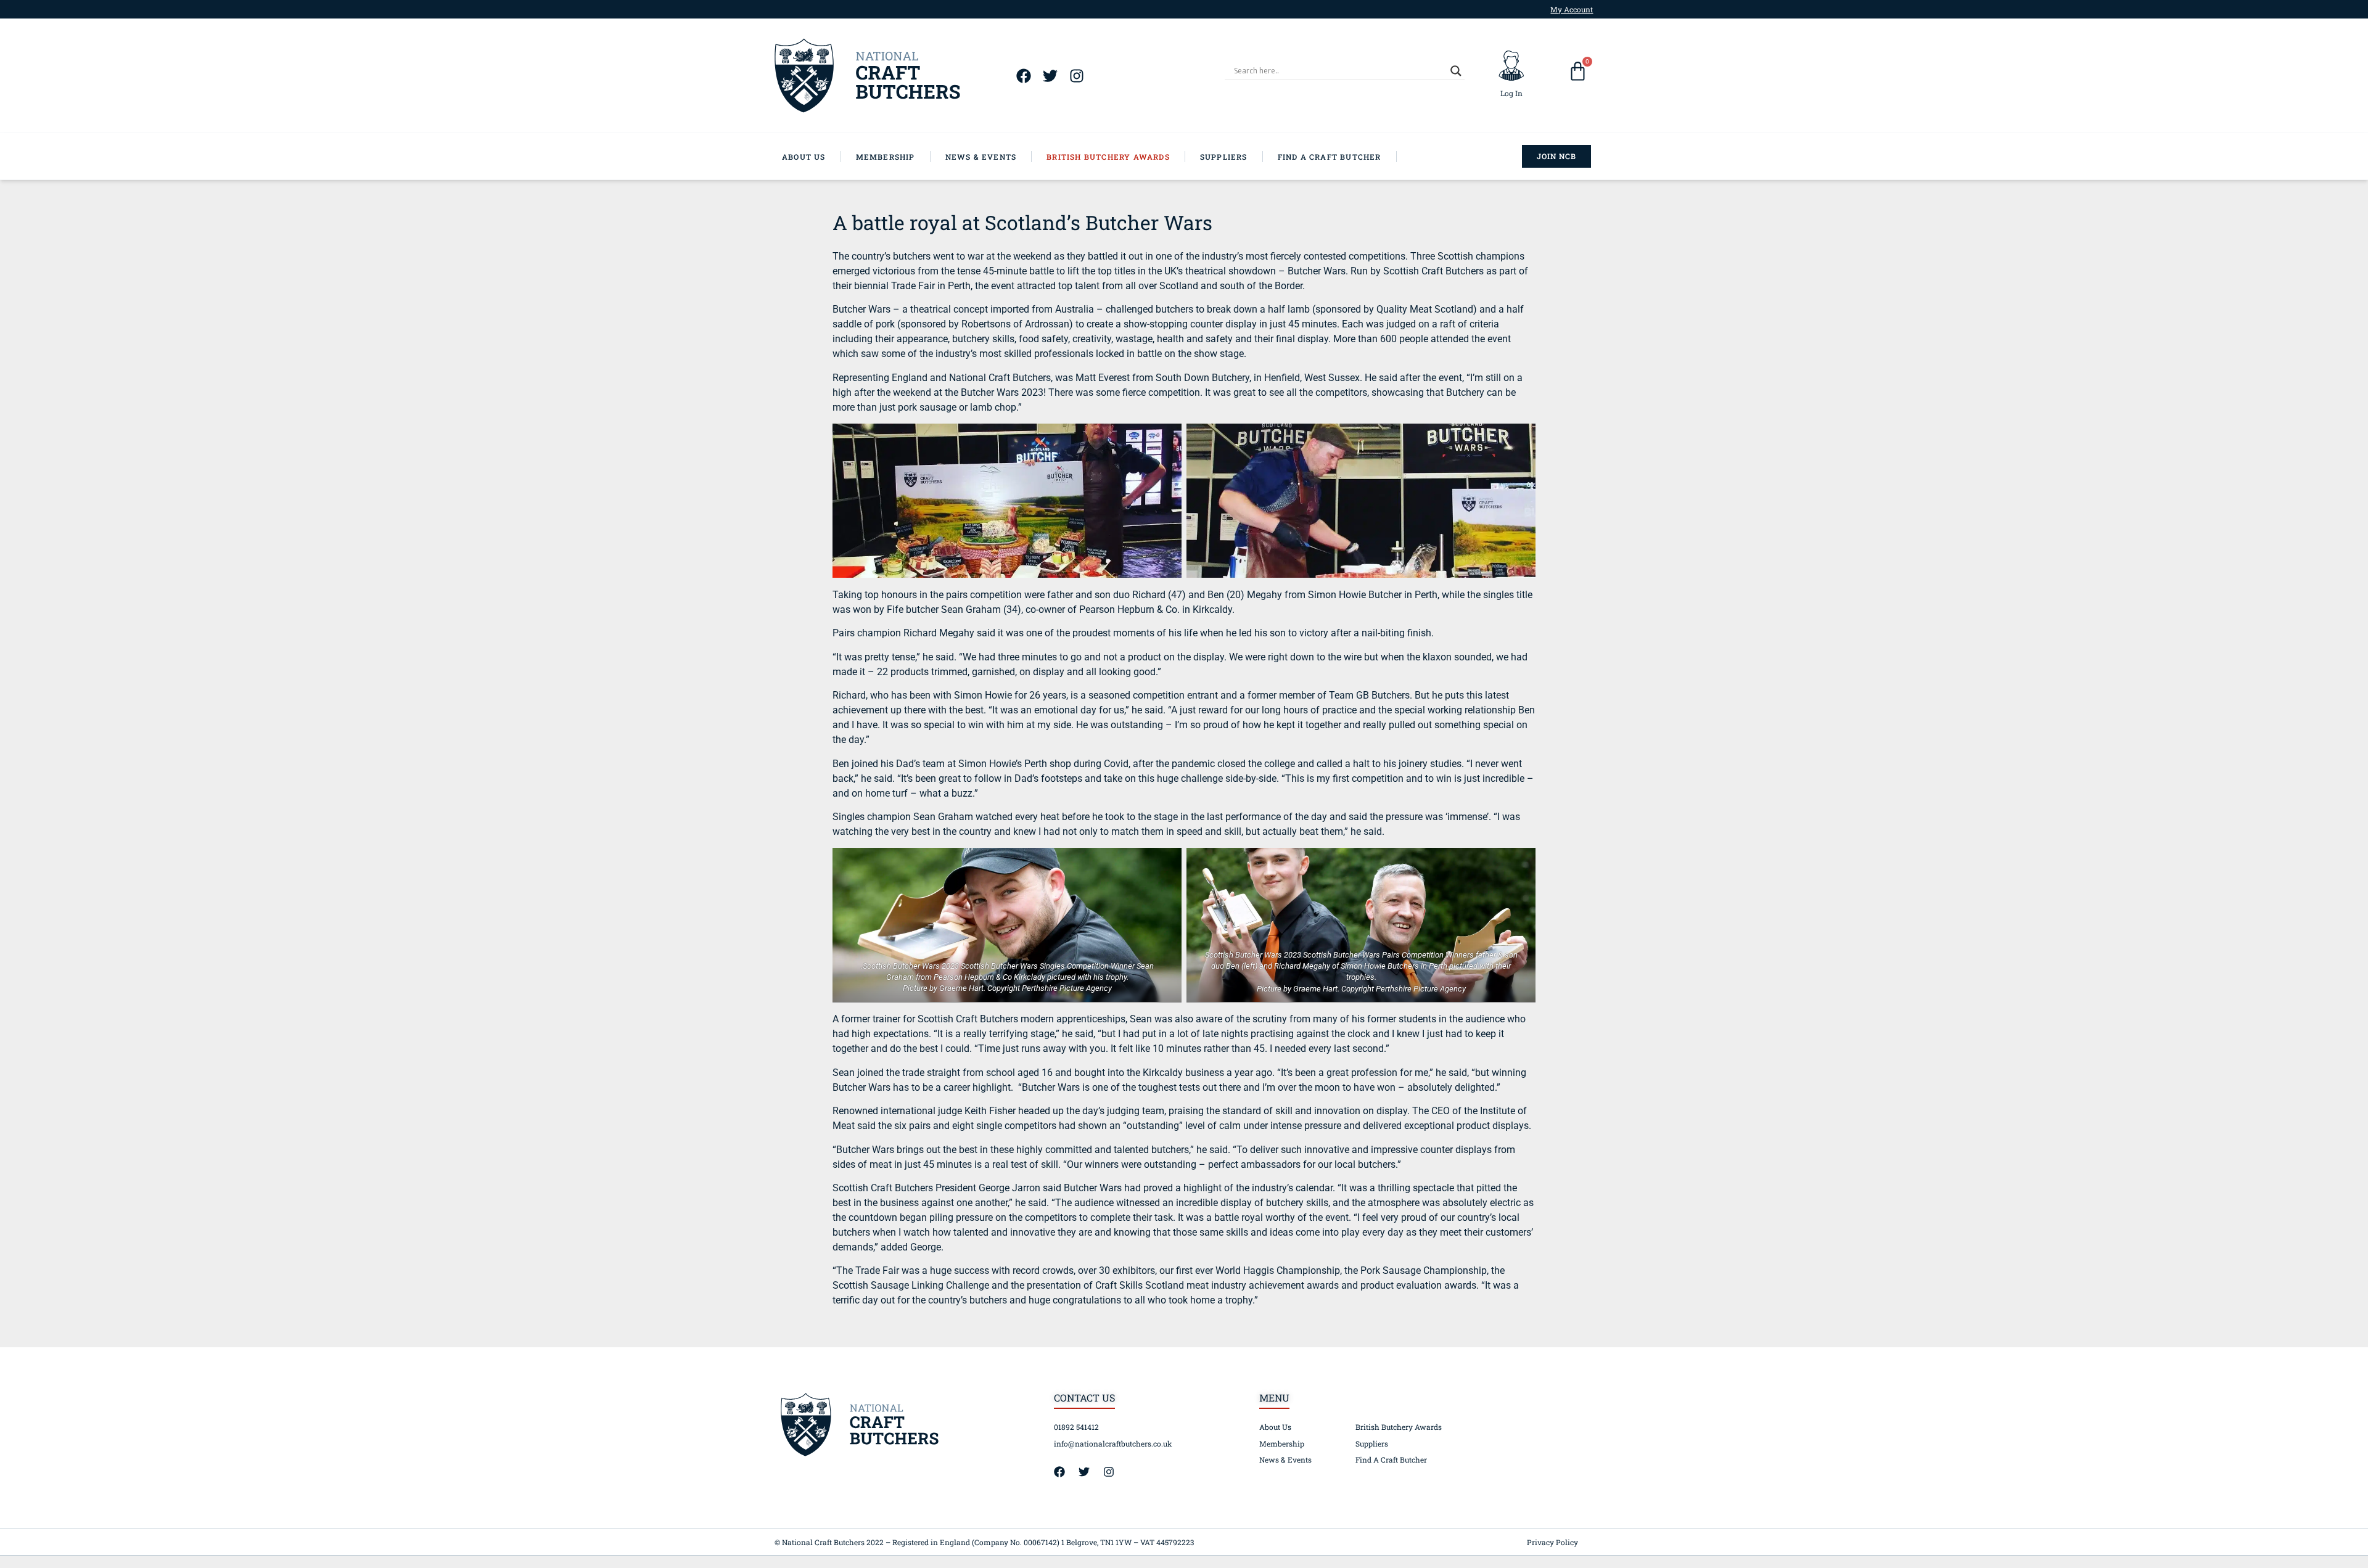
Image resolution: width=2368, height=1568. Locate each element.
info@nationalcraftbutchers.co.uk (1113, 1443)
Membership (1282, 1443)
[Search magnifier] (1456, 71)
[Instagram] (1076, 76)
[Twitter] (1050, 76)
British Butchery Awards (1399, 1427)
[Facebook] (1023, 76)
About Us (1275, 1427)
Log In (1511, 93)
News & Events (1285, 1459)
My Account (1572, 9)
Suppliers (1372, 1443)
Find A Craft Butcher (1391, 1459)
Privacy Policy (1552, 1542)
